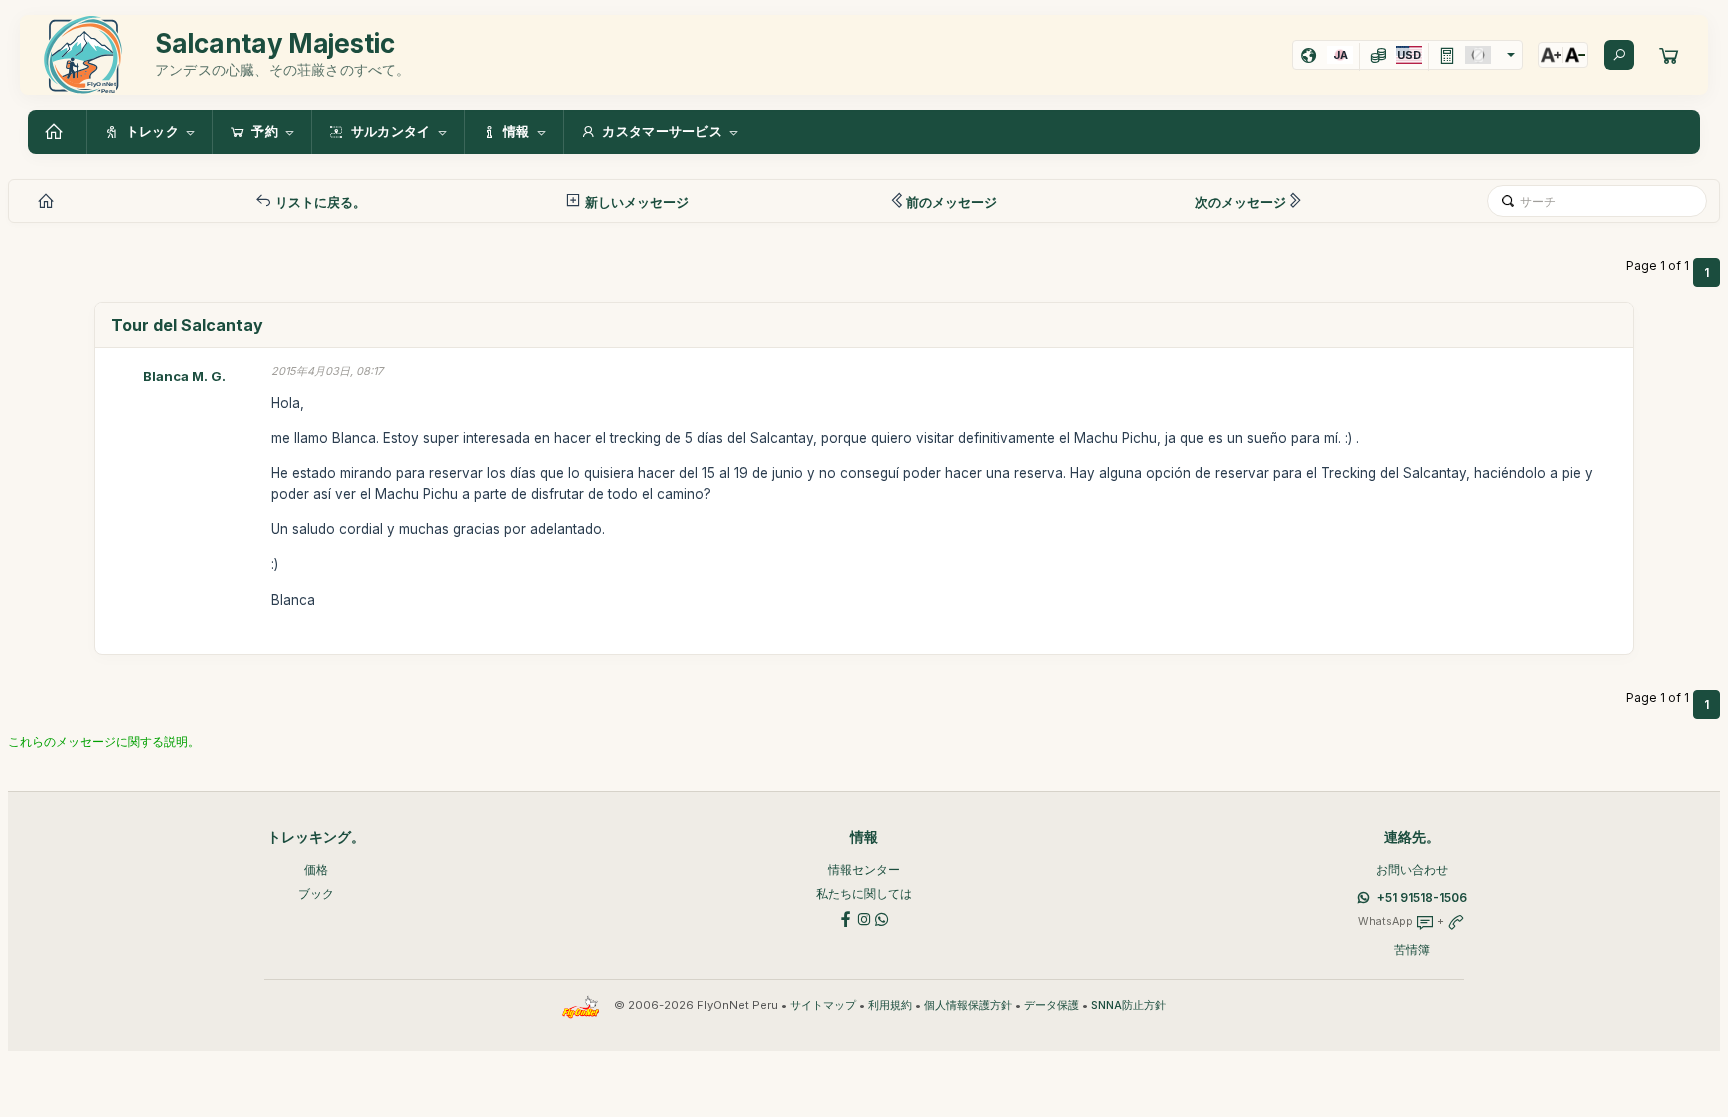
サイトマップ (823, 1005)
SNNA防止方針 (1128, 1005)
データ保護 (1051, 1005)
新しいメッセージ (635, 202)
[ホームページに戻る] (57, 132)
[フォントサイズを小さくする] (1575, 55)
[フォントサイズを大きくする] (1551, 55)
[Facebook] (846, 917)
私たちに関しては (864, 893)
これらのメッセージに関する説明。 (104, 741)
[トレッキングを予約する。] (1669, 55)
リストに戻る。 (319, 202)
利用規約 (890, 1005)
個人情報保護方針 (968, 1005)
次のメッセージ (1240, 202)
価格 (316, 869)
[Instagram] (864, 917)
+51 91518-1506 (1422, 897)
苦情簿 (1412, 949)
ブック (316, 893)
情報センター (864, 869)
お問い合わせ (1412, 869)
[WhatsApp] (882, 917)
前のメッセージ (951, 202)
